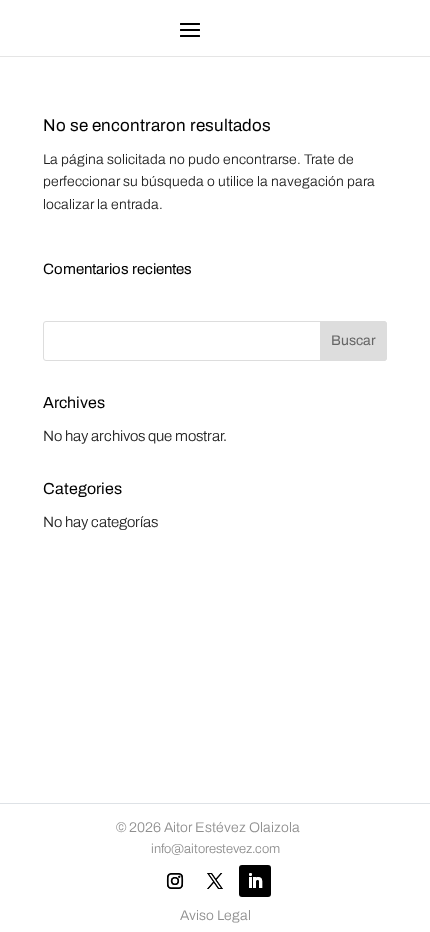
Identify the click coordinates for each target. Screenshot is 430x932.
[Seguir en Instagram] (175, 881)
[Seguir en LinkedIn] (255, 881)
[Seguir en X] (215, 881)
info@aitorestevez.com (215, 849)
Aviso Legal (215, 915)
